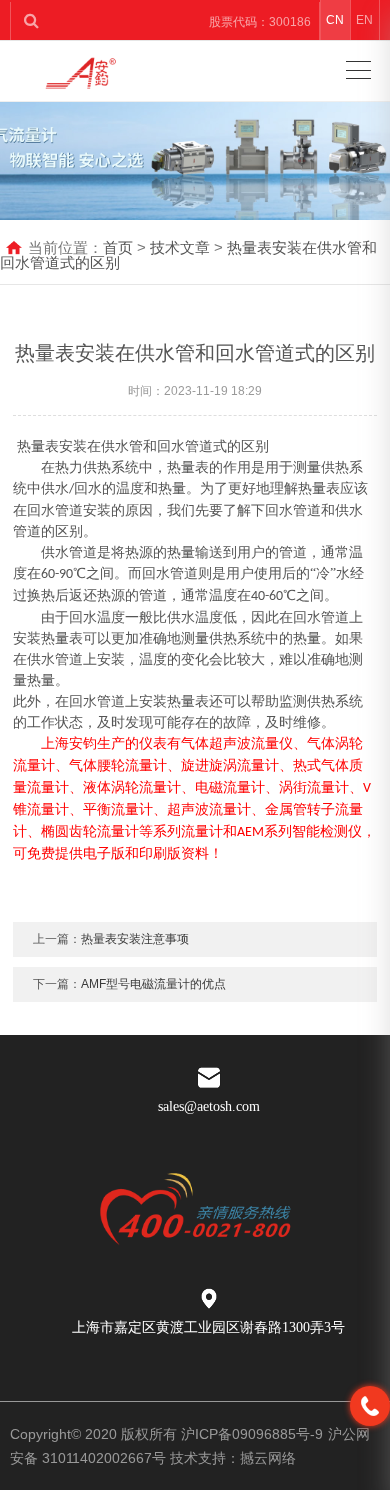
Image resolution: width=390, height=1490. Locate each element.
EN (364, 20)
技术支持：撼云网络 (233, 1458)
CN (335, 20)
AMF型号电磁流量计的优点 (153, 984)
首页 (118, 247)
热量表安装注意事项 (135, 939)
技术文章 (180, 247)
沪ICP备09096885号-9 (252, 1434)
